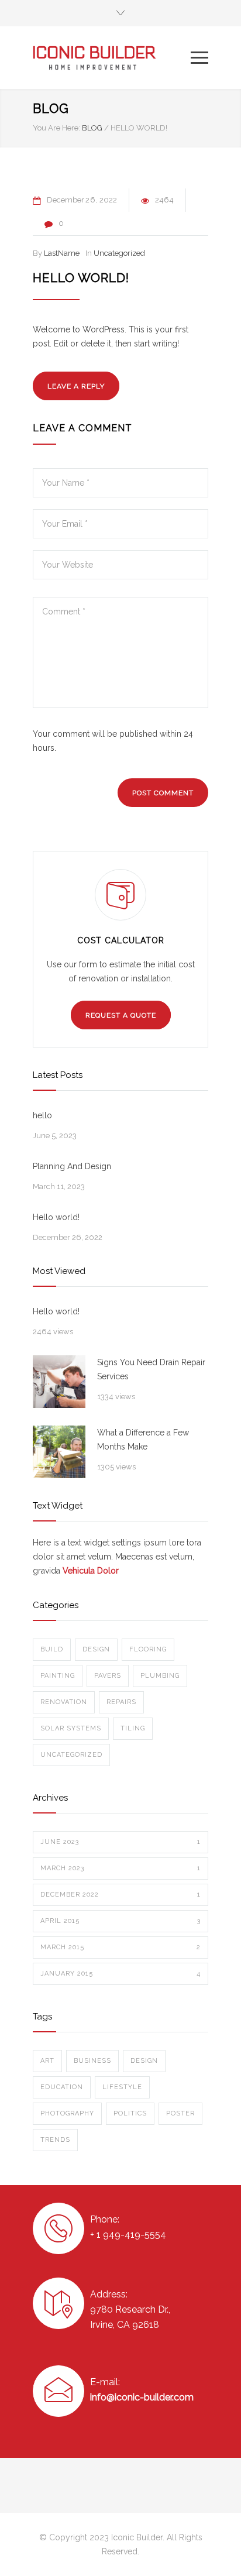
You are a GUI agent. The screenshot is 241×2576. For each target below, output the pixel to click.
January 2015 (120, 1974)
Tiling (133, 1728)
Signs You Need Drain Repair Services (151, 1369)
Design (96, 1649)
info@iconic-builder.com (142, 2397)
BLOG (51, 108)
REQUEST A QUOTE (121, 1015)
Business (92, 2061)
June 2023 (120, 1842)
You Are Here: (56, 128)
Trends (55, 2140)
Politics (130, 2113)
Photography (67, 2113)
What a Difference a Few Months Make (143, 1440)
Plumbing (160, 1676)
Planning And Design (72, 1166)
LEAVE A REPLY (76, 386)
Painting (58, 1676)
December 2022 (120, 1895)
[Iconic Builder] (112, 58)
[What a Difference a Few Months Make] (59, 1452)
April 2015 (120, 1921)
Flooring (148, 1649)
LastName (62, 253)
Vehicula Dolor (91, 1571)
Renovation (64, 1702)
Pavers (108, 1676)
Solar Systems (71, 1728)
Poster (180, 2113)
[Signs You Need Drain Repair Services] (59, 1382)
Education (62, 2087)
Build (52, 1649)
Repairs (121, 1702)
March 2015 (120, 1947)
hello (42, 1115)
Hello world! (81, 278)
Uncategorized (119, 253)
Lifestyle (122, 2087)
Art (47, 2061)
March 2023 (120, 1868)
